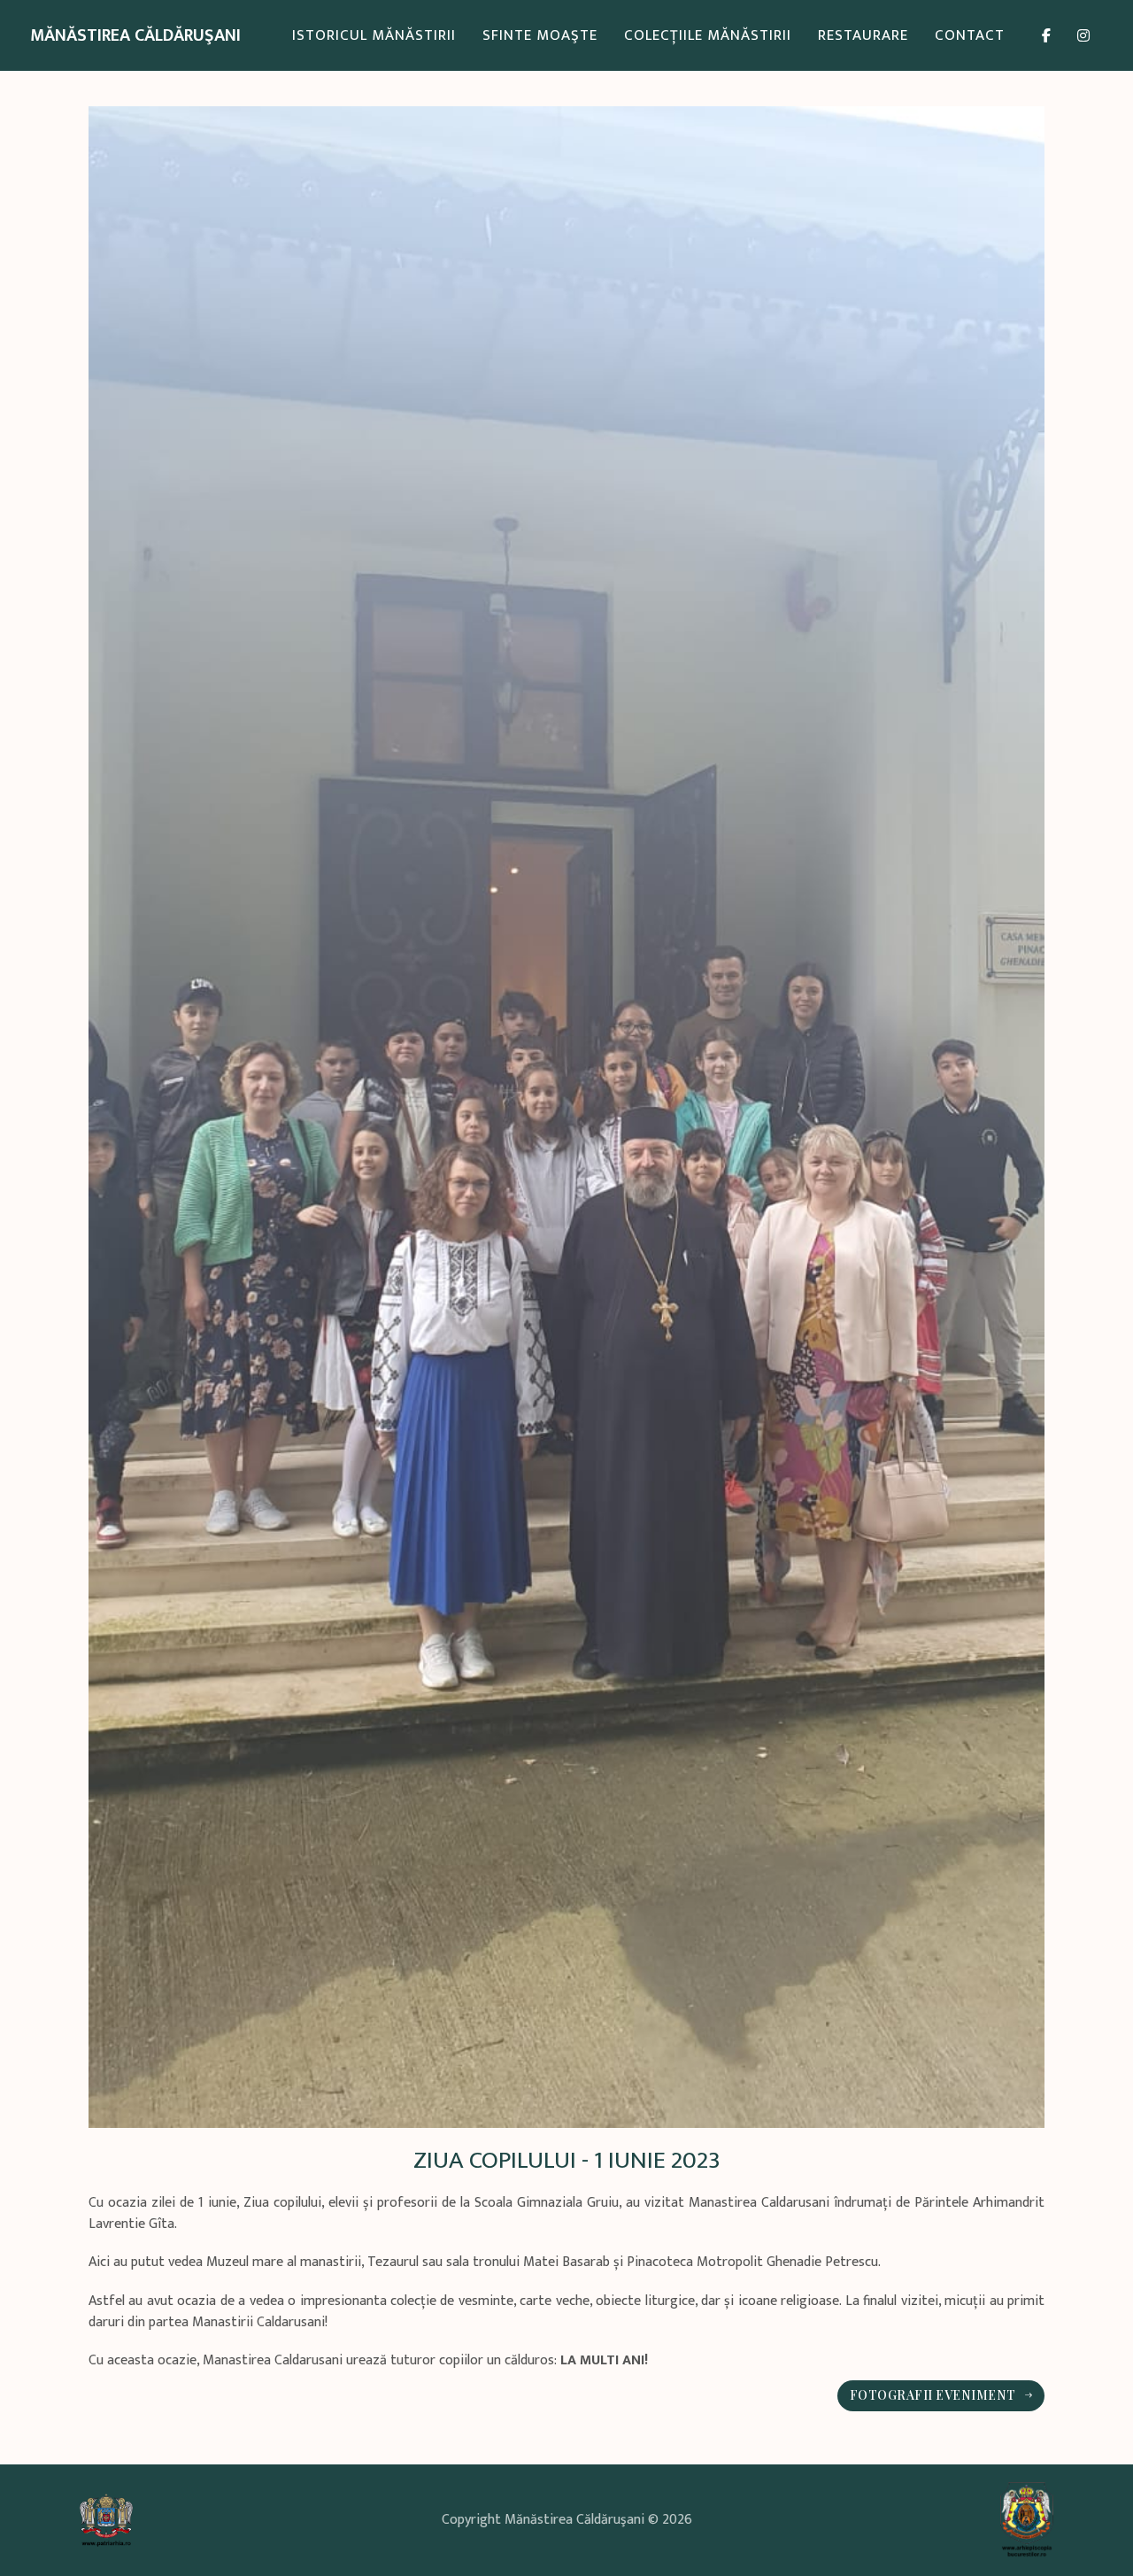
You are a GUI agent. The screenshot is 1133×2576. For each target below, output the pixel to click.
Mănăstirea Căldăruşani (135, 35)
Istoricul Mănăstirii (374, 35)
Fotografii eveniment (933, 2395)
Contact (970, 35)
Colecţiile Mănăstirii (708, 35)
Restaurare (863, 35)
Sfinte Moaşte (540, 35)
